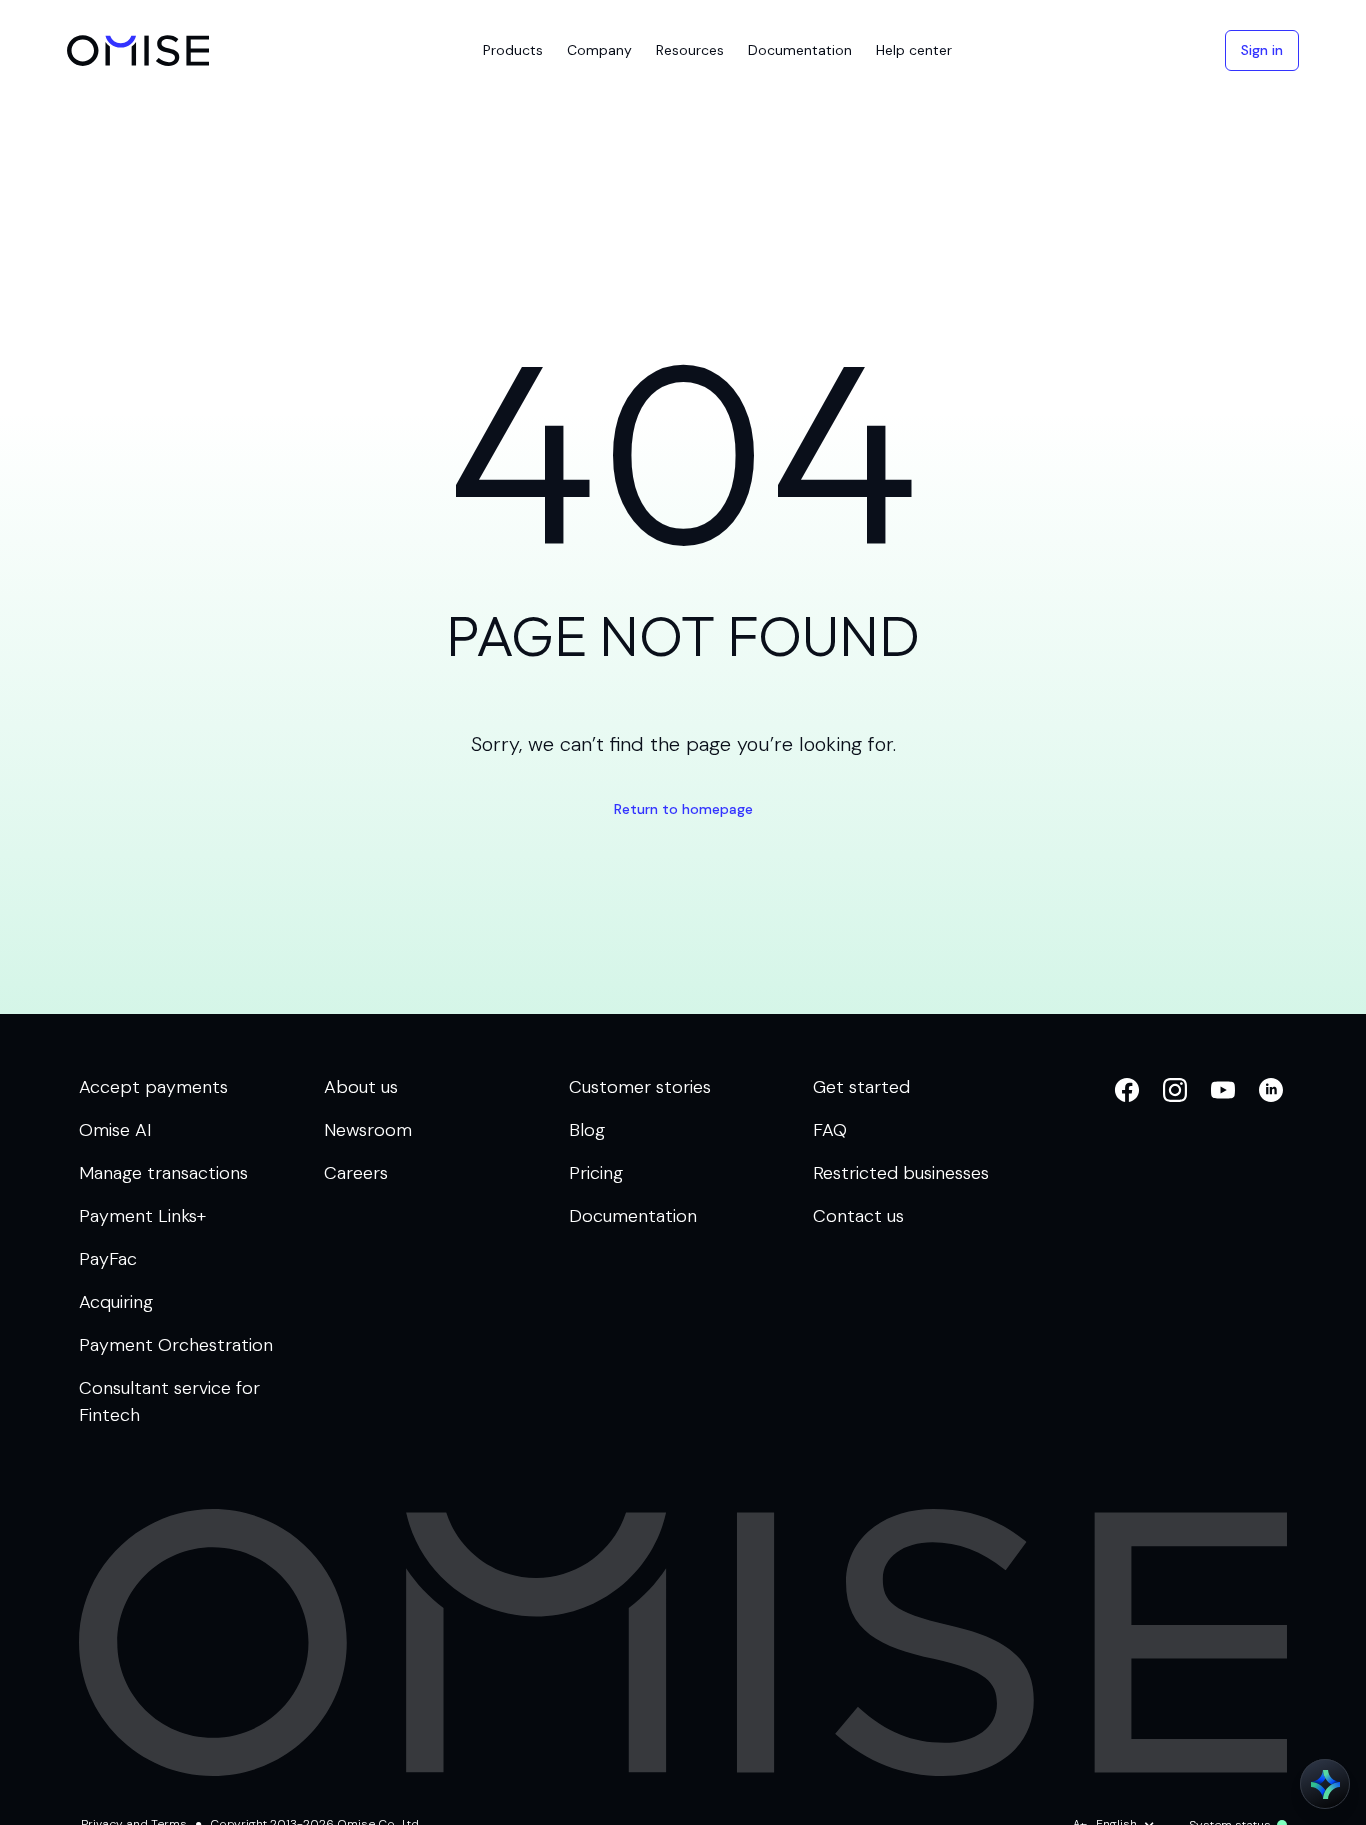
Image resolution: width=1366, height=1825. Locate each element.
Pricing (596, 1173)
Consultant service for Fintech (169, 1401)
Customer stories (640, 1087)
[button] (513, 50)
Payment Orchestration (176, 1345)
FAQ (830, 1130)
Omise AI (115, 1130)
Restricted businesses (901, 1173)
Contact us (858, 1216)
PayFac (108, 1259)
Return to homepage (683, 809)
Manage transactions (163, 1173)
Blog (587, 1130)
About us (361, 1087)
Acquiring (116, 1302)
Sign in (1262, 50)
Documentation (633, 1216)
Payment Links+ (142, 1216)
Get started (861, 1087)
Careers (356, 1173)
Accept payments (153, 1087)
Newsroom (368, 1130)
